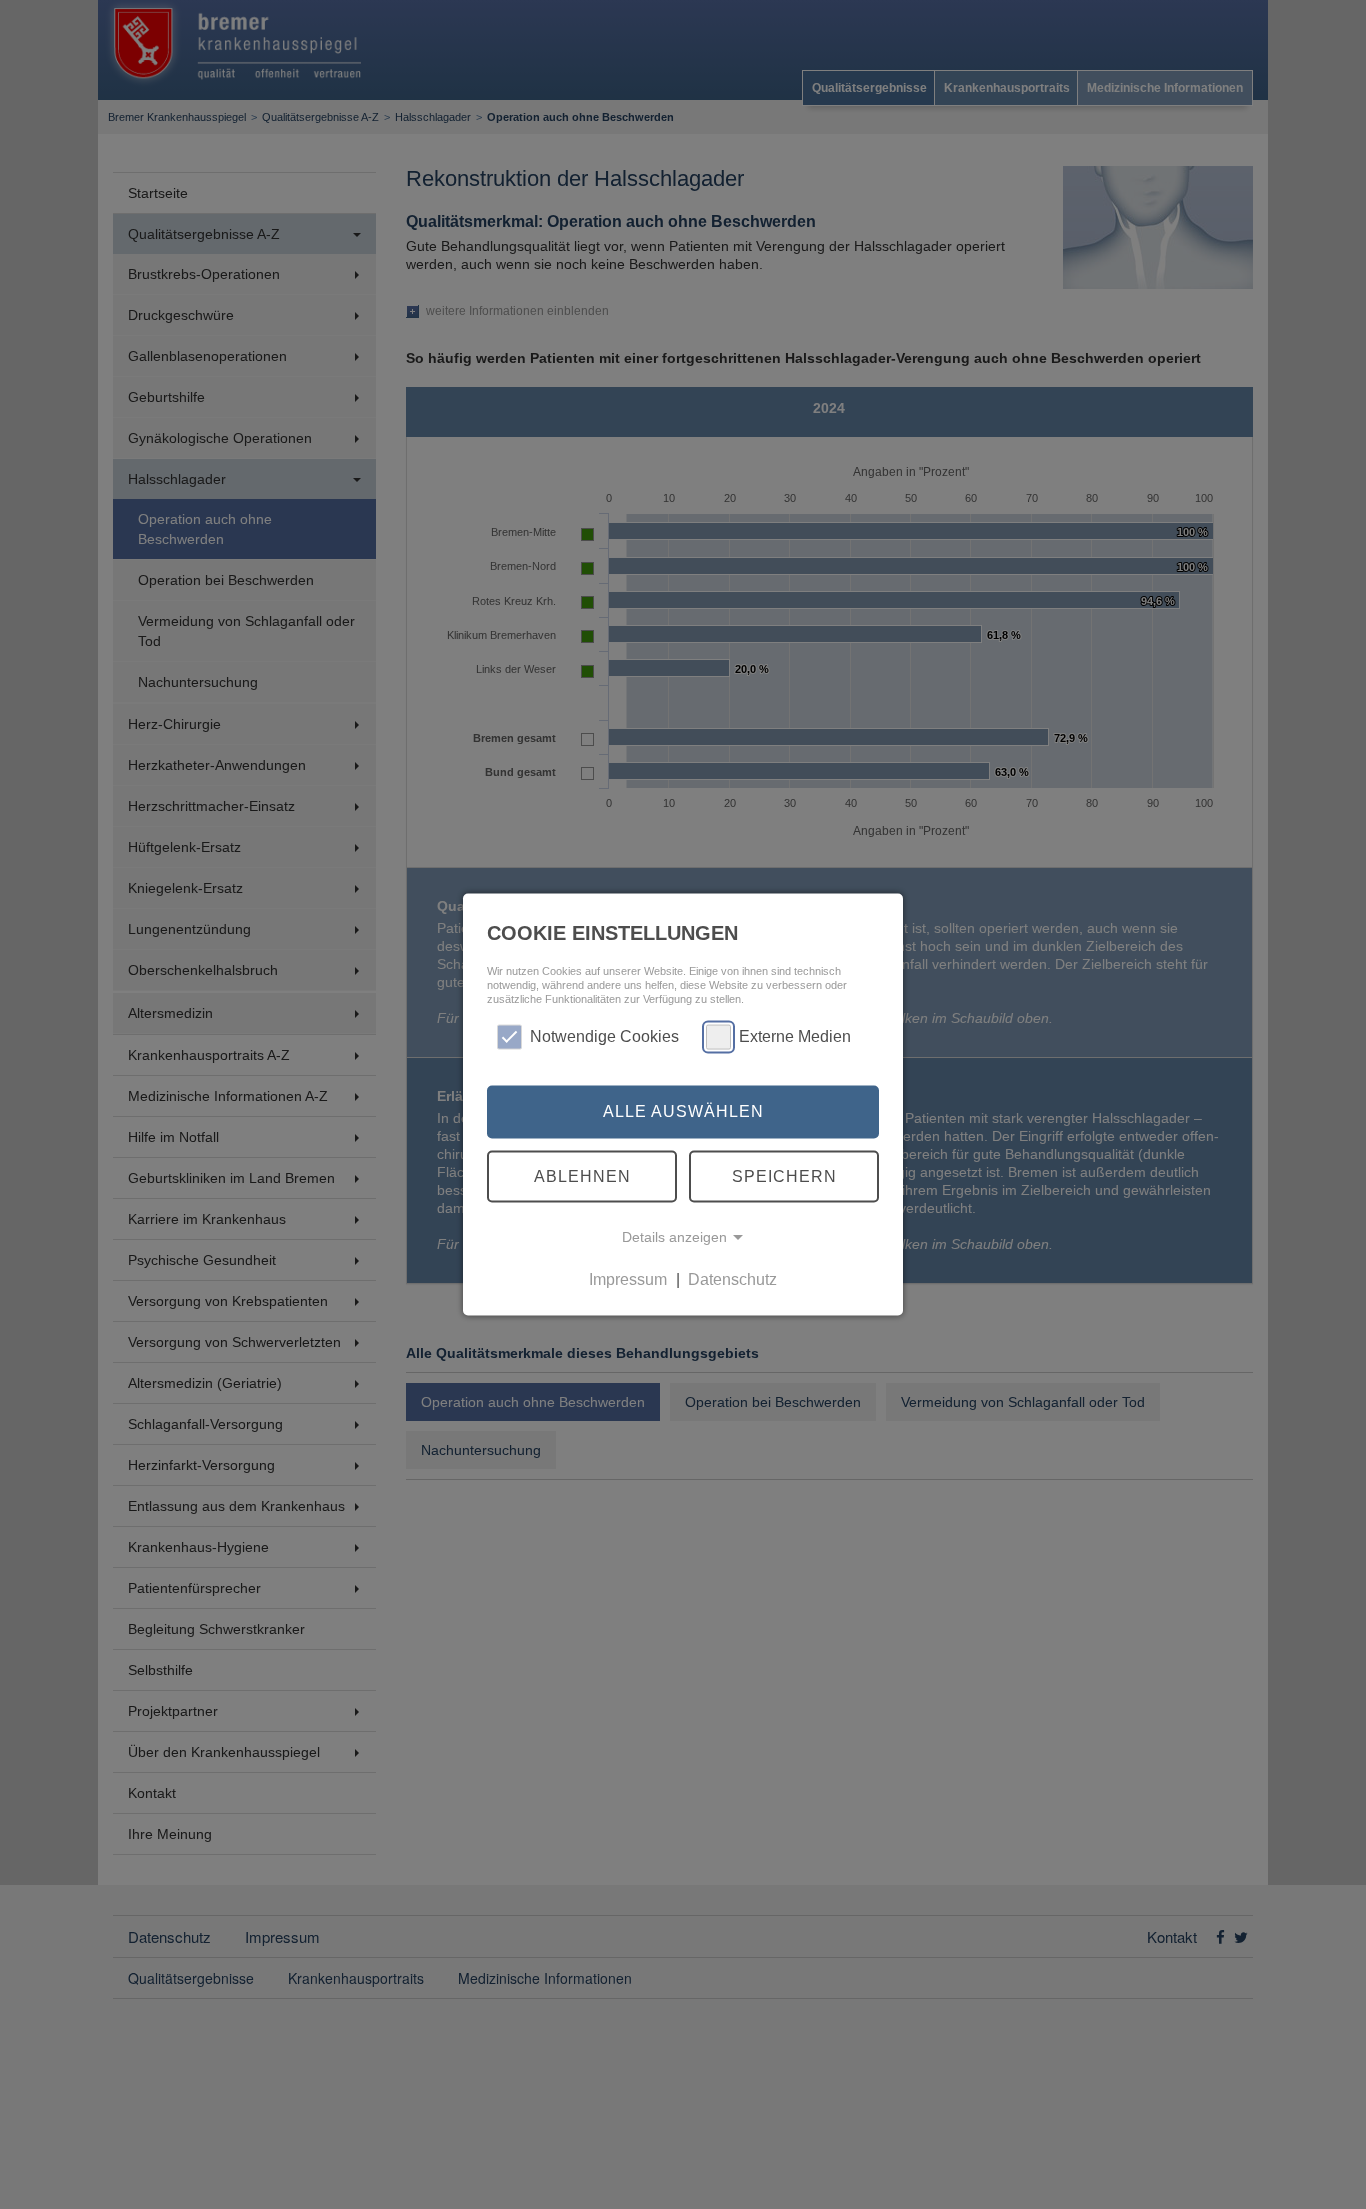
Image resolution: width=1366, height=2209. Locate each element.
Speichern (784, 1175)
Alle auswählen (683, 1111)
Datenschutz (732, 1279)
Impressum (628, 1279)
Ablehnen (582, 1175)
